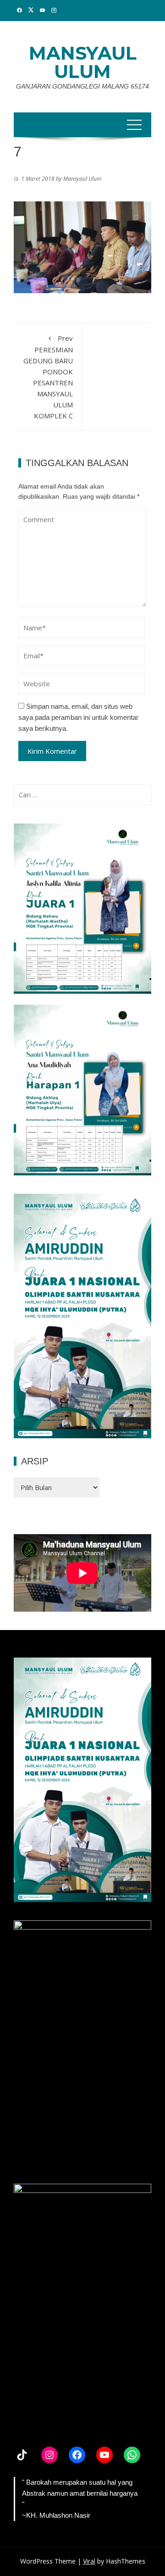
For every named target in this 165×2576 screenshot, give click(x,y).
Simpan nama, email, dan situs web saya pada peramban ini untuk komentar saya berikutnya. (78, 717)
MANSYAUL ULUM (83, 62)
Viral (89, 2561)
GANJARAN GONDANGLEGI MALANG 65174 (82, 86)
